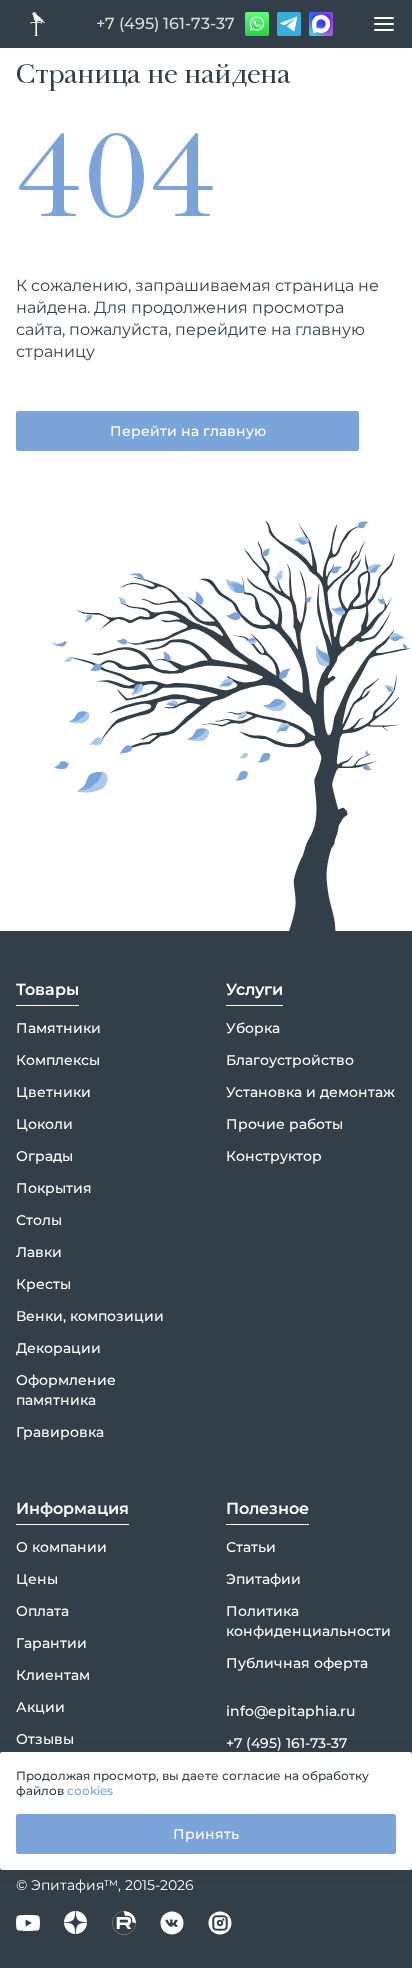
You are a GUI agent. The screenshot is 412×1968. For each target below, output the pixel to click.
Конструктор (274, 1156)
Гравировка (60, 1432)
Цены (37, 1579)
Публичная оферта (297, 1663)
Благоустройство (290, 1060)
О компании (61, 1547)
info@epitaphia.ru (290, 1711)
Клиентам (53, 1675)
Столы (39, 1220)
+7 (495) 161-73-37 (165, 23)
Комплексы (58, 1060)
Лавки (39, 1252)
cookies (90, 1790)
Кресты (43, 1284)
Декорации (58, 1348)
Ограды (44, 1156)
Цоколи (44, 1124)
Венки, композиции (90, 1316)
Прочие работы (284, 1124)
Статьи (251, 1547)
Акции (40, 1707)
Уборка (253, 1028)
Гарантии (51, 1643)
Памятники (58, 1028)
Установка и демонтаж (310, 1092)
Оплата (42, 1611)
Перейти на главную (188, 431)
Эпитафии (263, 1579)
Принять (206, 1834)
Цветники (53, 1092)
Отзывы (45, 1739)
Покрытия (54, 1188)
